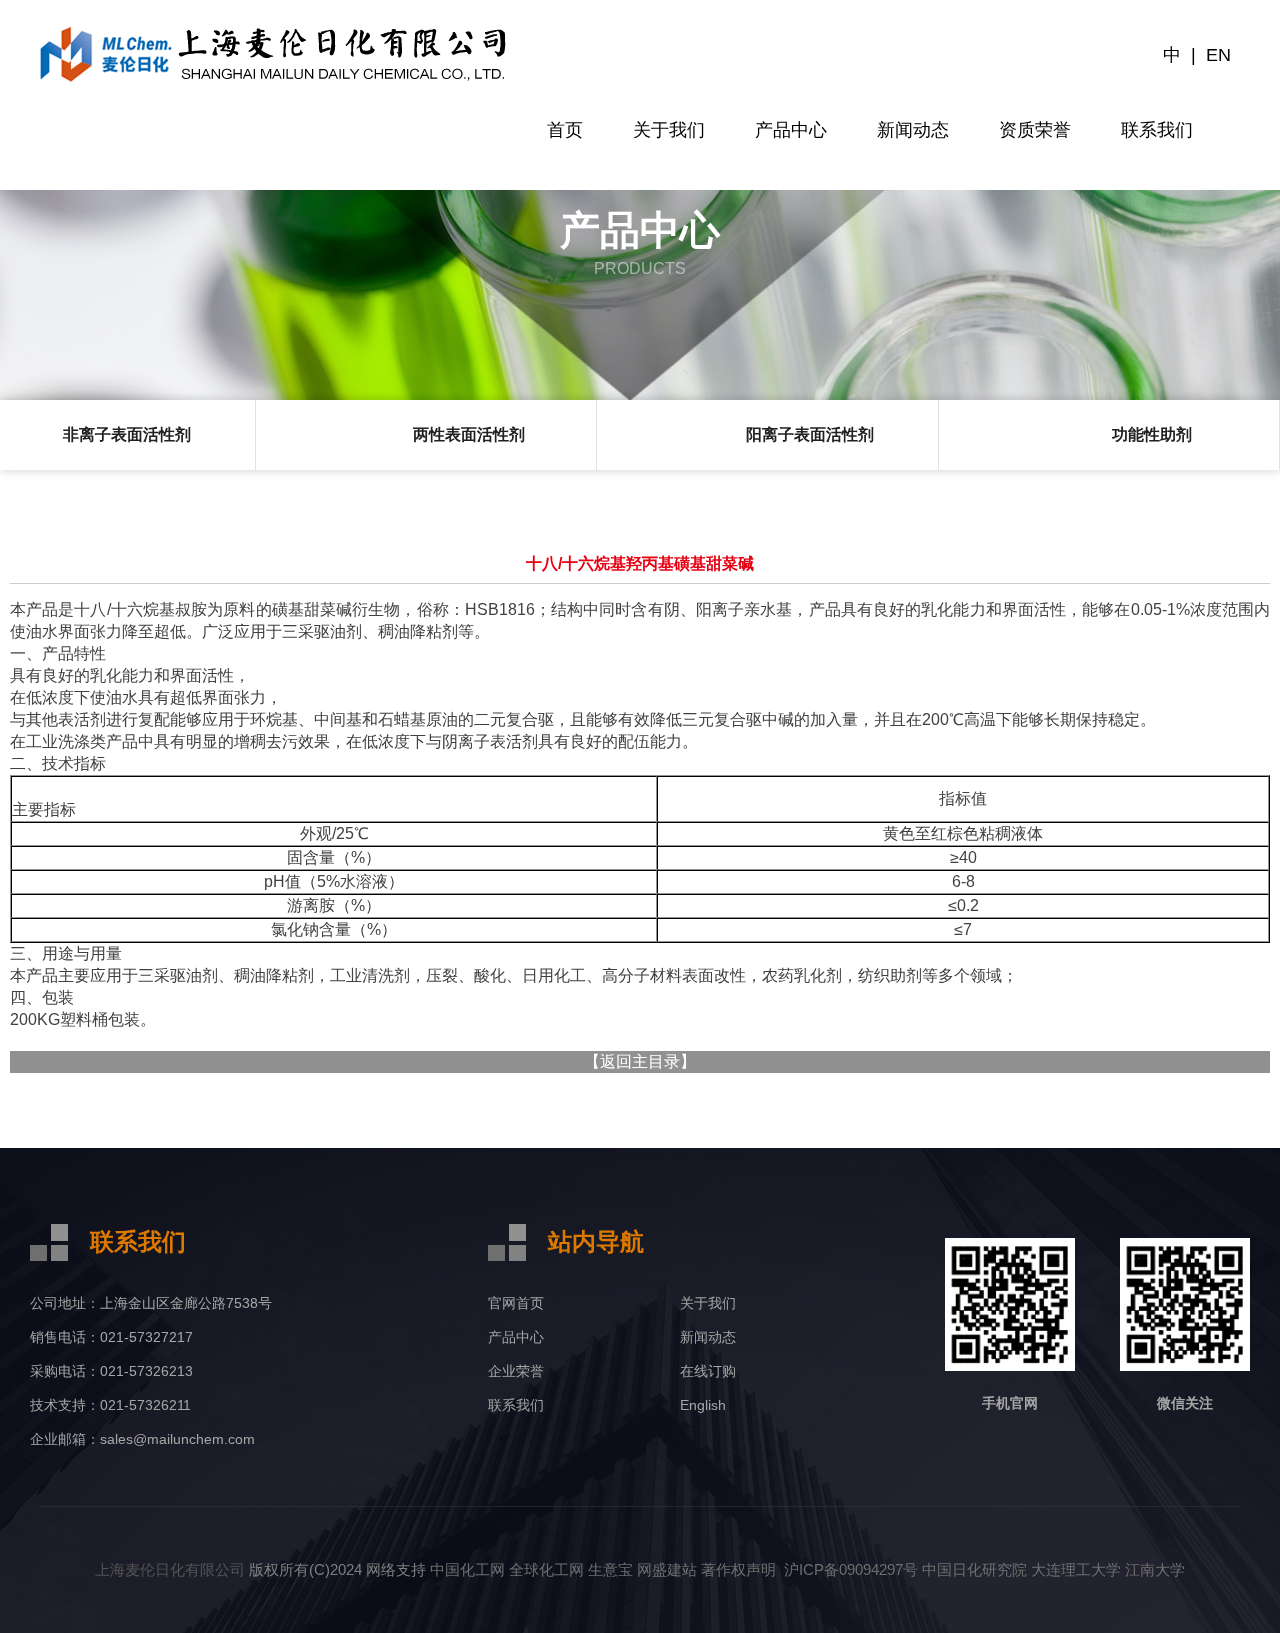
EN (1218, 55)
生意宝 (610, 1569)
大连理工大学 (1076, 1569)
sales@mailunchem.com (177, 1439)
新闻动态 (913, 130)
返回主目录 (640, 1061)
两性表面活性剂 (469, 434)
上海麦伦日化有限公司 (170, 1569)
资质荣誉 (1035, 130)
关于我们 (669, 130)
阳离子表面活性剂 (810, 434)
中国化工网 (467, 1569)
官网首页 (516, 1303)
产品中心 (791, 130)
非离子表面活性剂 (127, 434)
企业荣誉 (516, 1371)
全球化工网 (546, 1569)
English (703, 1405)
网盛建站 (667, 1569)
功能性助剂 (1152, 434)
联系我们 (1157, 130)
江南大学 (1155, 1569)
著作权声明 (738, 1569)
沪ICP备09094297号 (849, 1569)
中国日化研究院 (974, 1569)
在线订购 (708, 1371)
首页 (565, 130)
